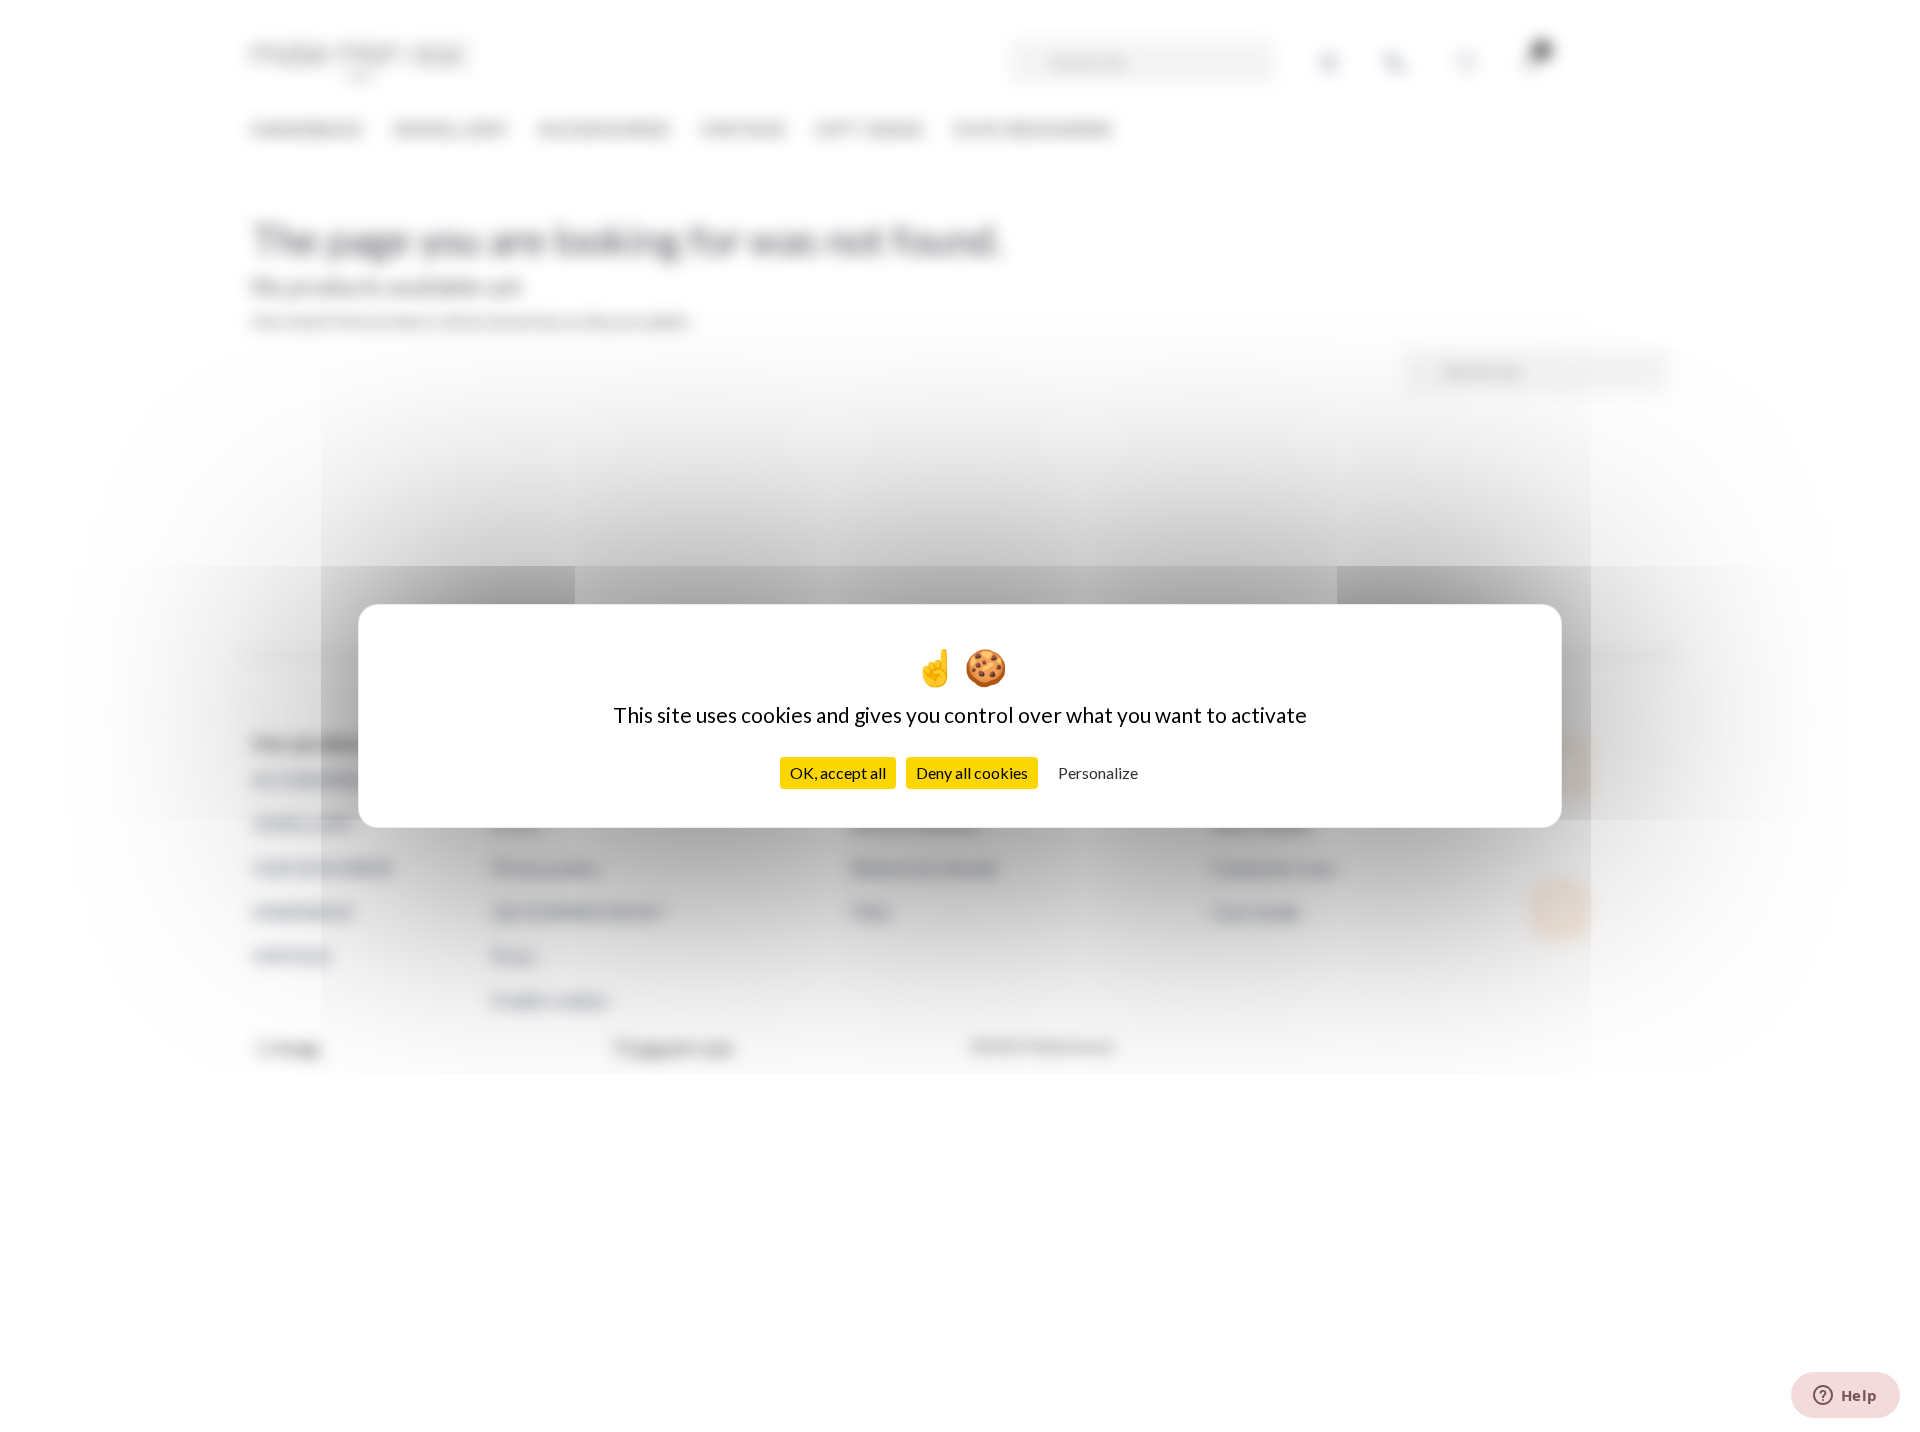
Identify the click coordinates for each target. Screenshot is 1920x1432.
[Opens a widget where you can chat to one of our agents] (1845, 1397)
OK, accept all (838, 772)
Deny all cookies (972, 772)
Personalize (1098, 772)
